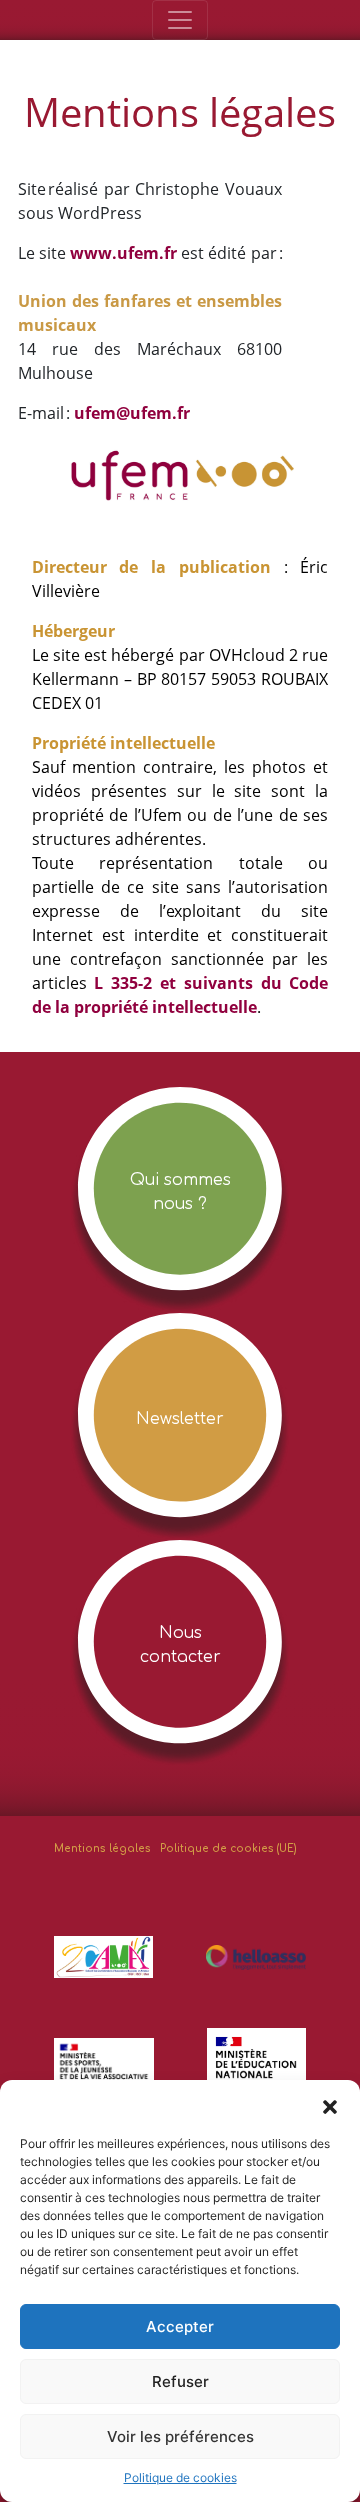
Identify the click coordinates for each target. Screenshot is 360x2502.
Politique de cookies (180, 2477)
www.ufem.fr (123, 253)
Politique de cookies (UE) (228, 1848)
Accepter (180, 2326)
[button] (330, 2105)
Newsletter (180, 1419)
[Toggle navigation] (180, 20)
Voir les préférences (180, 2436)
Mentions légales (102, 1848)
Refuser (180, 2381)
